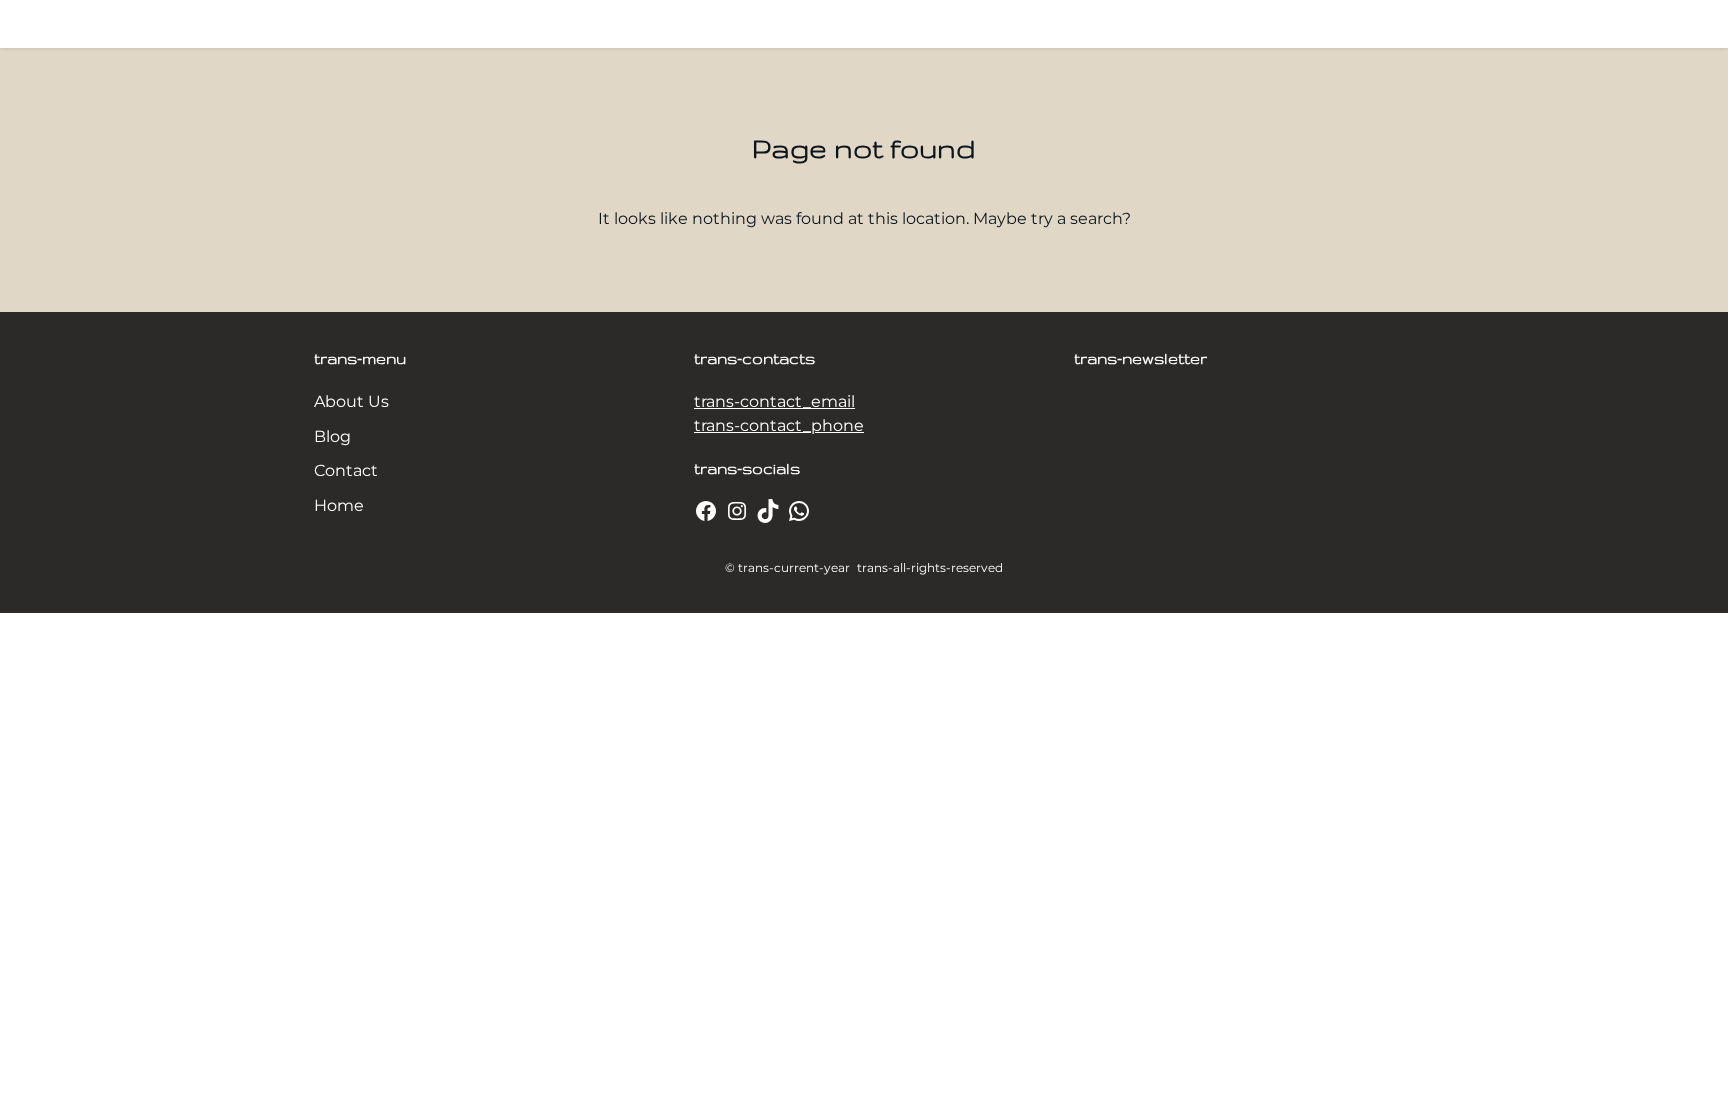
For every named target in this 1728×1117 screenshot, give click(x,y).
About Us (351, 401)
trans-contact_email (774, 401)
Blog (332, 436)
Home (339, 505)
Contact (346, 470)
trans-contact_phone (779, 425)
